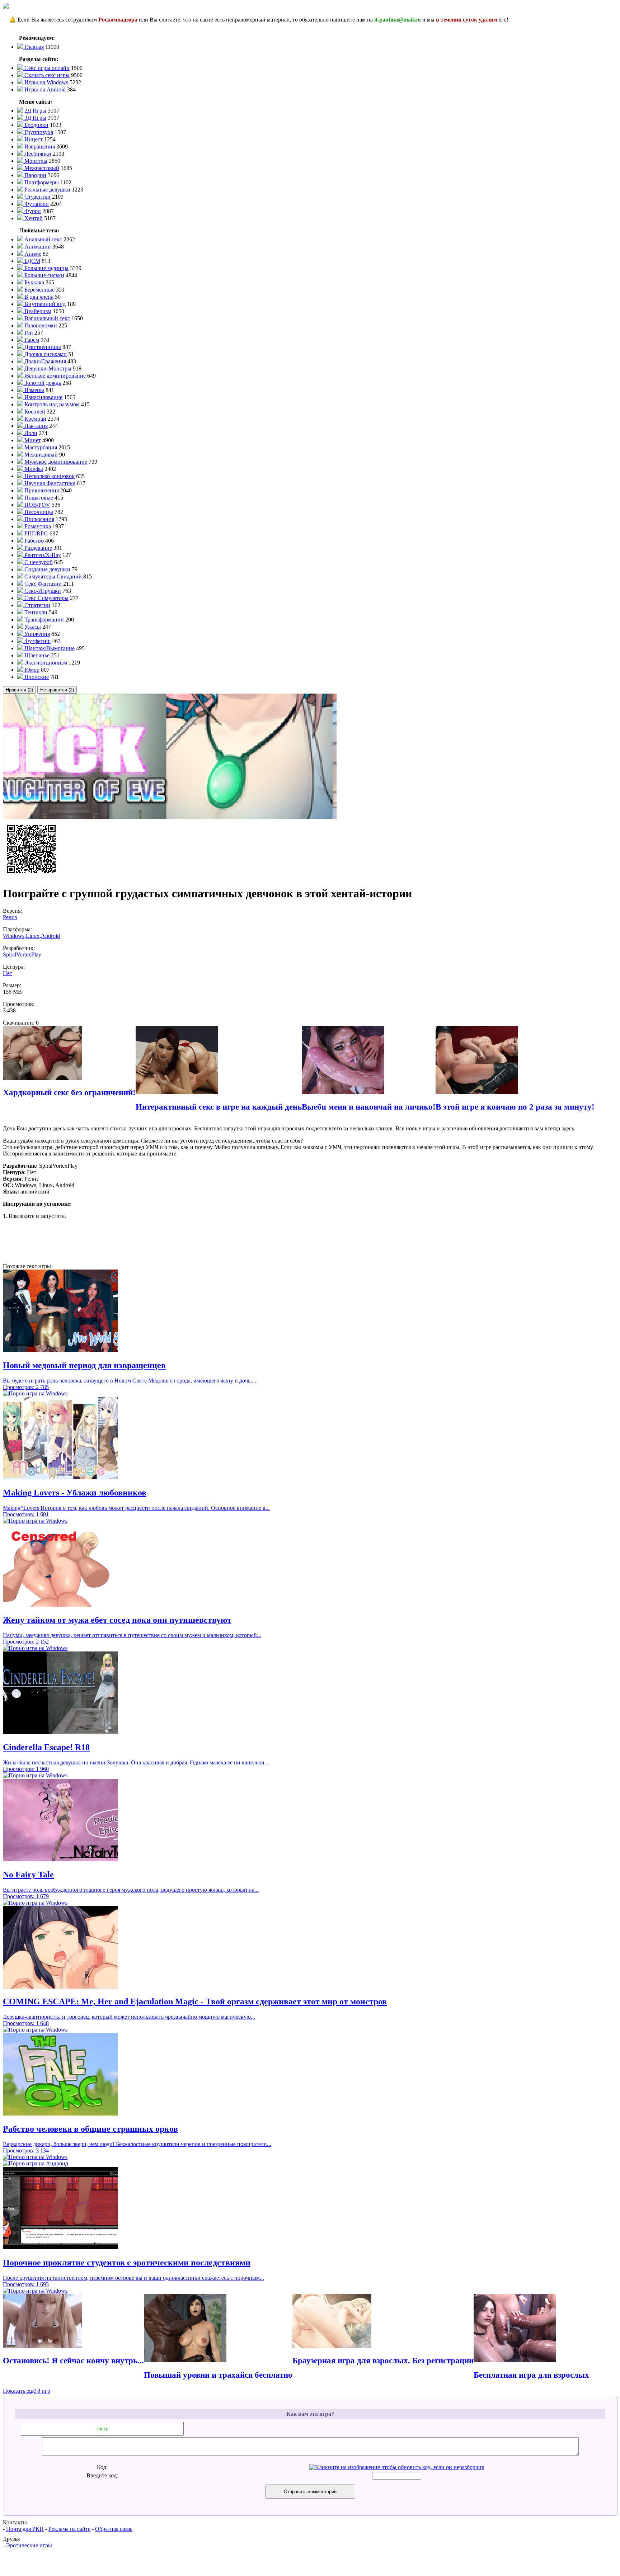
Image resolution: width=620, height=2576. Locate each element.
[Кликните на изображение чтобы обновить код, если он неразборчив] (397, 2467)
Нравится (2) (19, 690)
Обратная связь (114, 2529)
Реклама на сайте (69, 2529)
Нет (8, 973)
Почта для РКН (25, 2529)
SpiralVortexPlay (22, 954)
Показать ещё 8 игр (27, 2391)
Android (50, 936)
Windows (14, 936)
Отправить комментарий (310, 2492)
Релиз (10, 917)
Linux (33, 936)
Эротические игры (29, 2545)
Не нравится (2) (57, 690)
